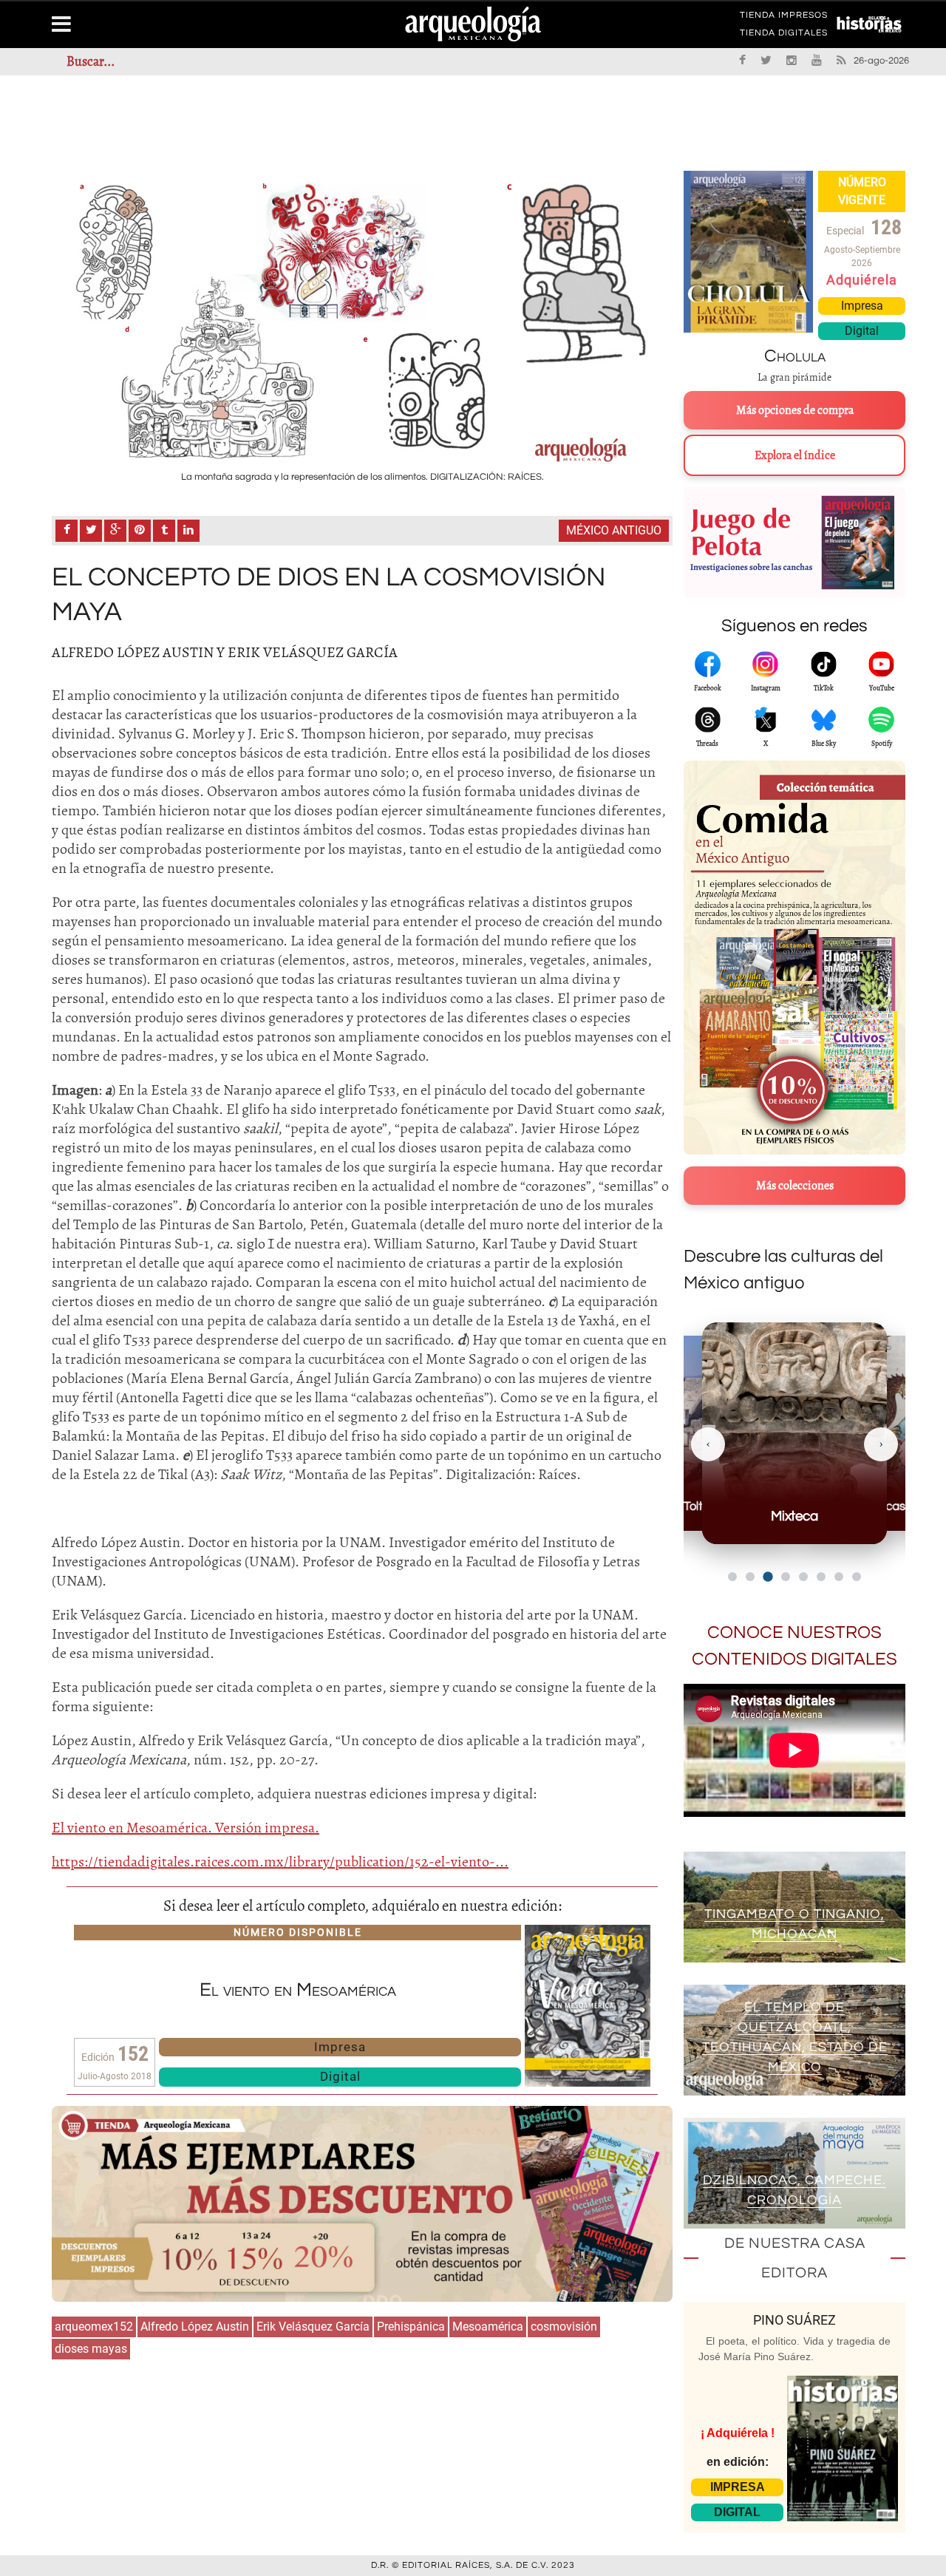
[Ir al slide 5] (803, 1577)
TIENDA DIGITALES (784, 35)
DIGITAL (737, 2512)
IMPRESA (738, 2487)
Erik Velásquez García (313, 2327)
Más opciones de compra (795, 410)
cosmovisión (564, 2327)
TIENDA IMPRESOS (784, 18)
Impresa (340, 2047)
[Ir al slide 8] (857, 1577)
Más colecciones (795, 1186)
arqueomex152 (94, 2327)
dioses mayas (91, 2349)
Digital (340, 2076)
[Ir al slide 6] (821, 1577)
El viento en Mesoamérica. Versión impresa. (186, 1828)
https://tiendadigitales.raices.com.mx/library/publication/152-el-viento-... (280, 1862)
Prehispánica (411, 2327)
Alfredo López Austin (195, 2327)
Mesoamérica (488, 2327)
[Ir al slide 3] (768, 1576)
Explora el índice (795, 455)
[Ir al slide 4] (786, 1577)
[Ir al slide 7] (839, 1577)
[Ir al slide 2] (750, 1577)
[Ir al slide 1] (732, 1577)
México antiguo (614, 530)
